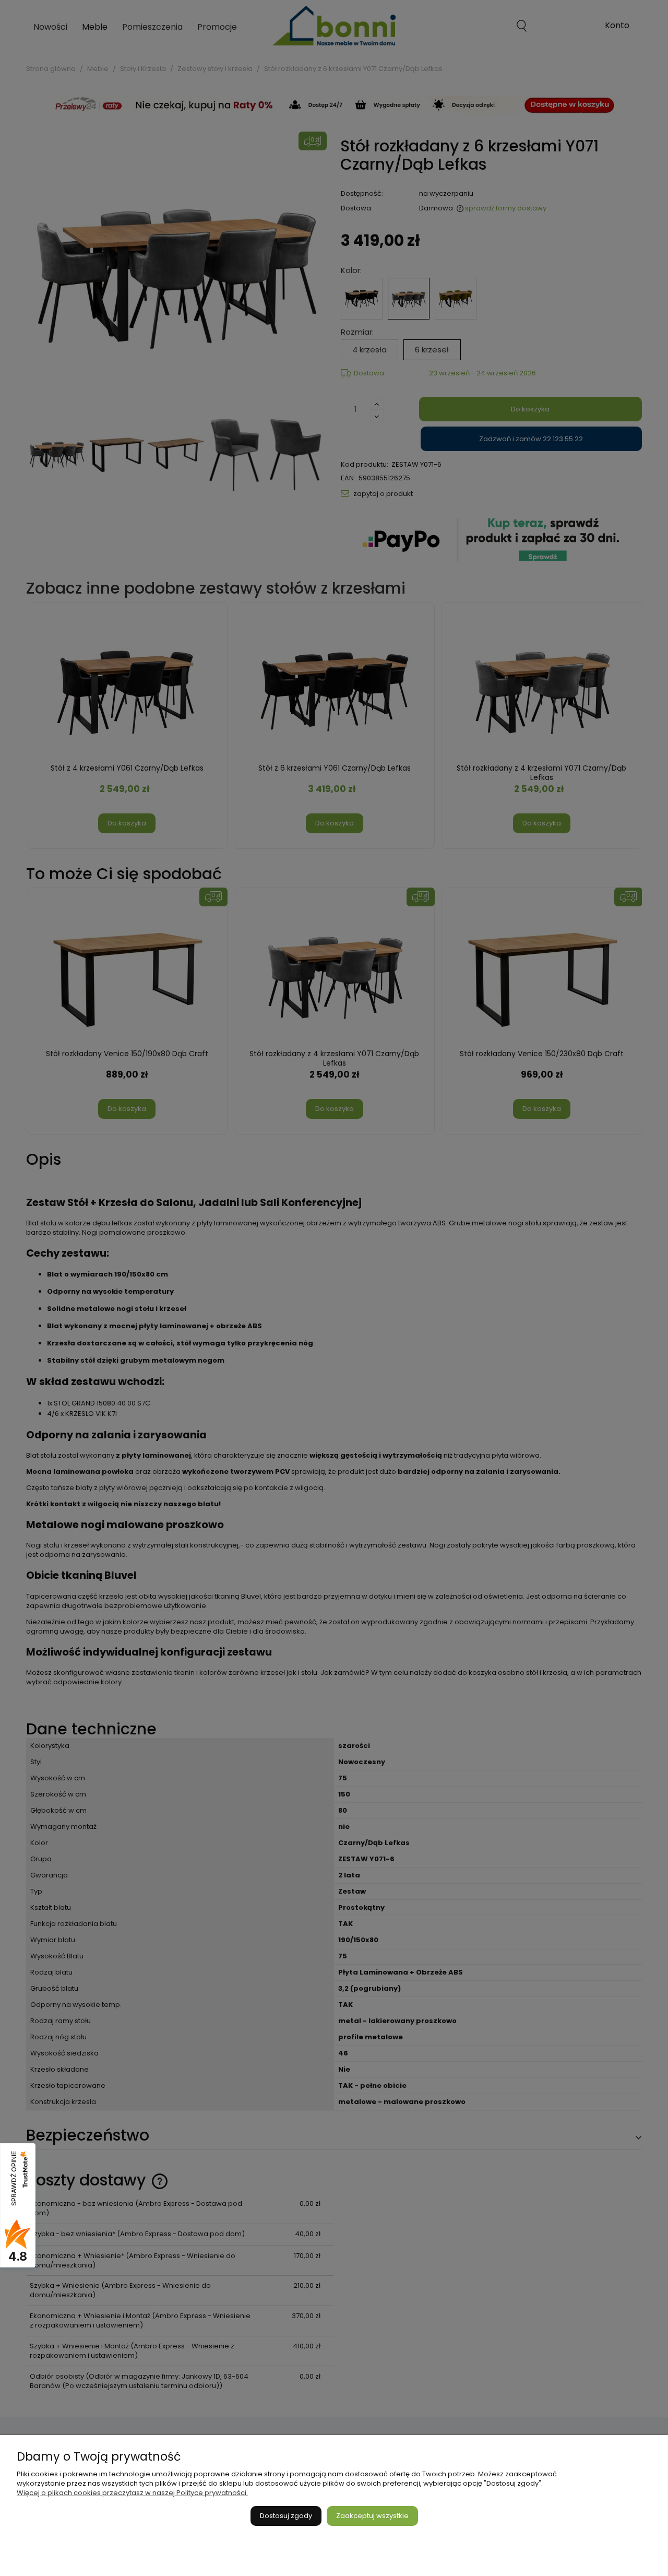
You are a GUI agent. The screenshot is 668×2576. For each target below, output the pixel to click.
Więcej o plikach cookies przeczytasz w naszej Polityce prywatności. (132, 2493)
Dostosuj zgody (286, 2516)
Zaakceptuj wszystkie (372, 2516)
